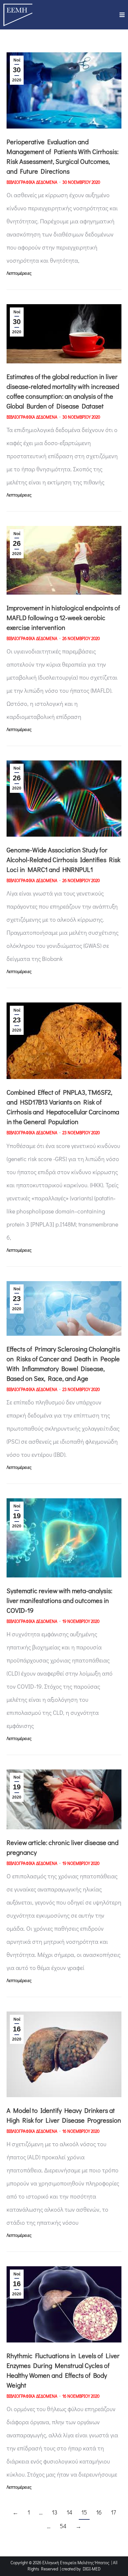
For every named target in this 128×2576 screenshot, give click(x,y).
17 (113, 2512)
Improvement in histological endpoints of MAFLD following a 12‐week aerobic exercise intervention (63, 618)
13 (55, 2512)
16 (99, 2512)
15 (84, 2512)
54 (63, 2526)
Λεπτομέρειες (19, 273)
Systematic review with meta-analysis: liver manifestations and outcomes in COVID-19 (59, 1600)
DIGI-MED (92, 2569)
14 (69, 2512)
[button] (122, 15)
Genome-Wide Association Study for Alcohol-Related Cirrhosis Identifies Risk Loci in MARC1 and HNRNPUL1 (64, 860)
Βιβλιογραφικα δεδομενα (32, 182)
